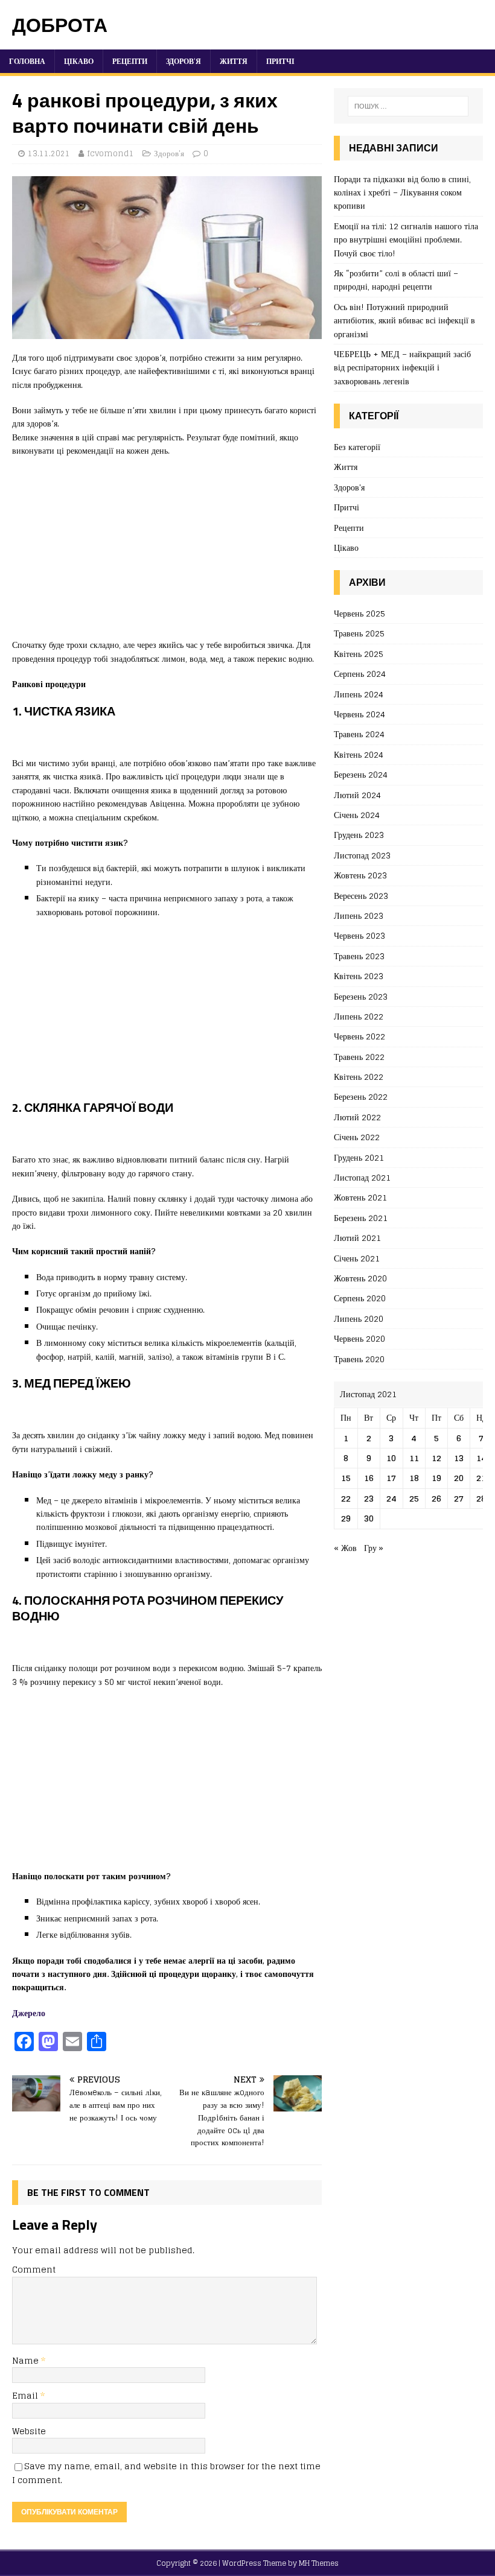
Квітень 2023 (359, 976)
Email (26, 2395)
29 (346, 1518)
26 (436, 1498)
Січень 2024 (357, 815)
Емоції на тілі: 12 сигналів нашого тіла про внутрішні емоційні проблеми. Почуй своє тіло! (406, 240)
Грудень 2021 (359, 1157)
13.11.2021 (49, 154)
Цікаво (79, 61)
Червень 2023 (359, 935)
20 (459, 1478)
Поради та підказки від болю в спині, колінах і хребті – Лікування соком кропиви (402, 192)
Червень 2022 (359, 1036)
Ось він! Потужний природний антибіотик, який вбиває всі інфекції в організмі (404, 320)
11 (414, 1458)
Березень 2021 (361, 1218)
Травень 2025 (359, 633)
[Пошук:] (408, 106)
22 (346, 1498)
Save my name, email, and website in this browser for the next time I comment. (166, 2473)
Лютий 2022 (357, 1117)
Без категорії (357, 447)
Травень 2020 (359, 1359)
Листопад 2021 (362, 1177)
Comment (34, 2269)
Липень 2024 (359, 694)
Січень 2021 (357, 1258)
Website (29, 2431)
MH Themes (319, 2563)
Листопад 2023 (362, 855)
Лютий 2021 (357, 1238)
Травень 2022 (359, 1057)
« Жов (345, 1548)
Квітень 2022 (359, 1077)
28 (481, 1498)
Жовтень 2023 (360, 875)
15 (346, 1478)
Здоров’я (184, 61)
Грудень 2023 (359, 835)
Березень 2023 (361, 996)
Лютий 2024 (357, 795)
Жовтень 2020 (360, 1278)
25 (414, 1498)
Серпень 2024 (360, 674)
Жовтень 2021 (360, 1197)
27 (459, 1498)
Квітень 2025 (359, 654)
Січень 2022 (357, 1137)
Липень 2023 (359, 915)
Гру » (374, 1548)
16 (369, 1478)
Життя (234, 61)
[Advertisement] (167, 554)
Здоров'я (169, 154)
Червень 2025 (359, 614)
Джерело (29, 2013)
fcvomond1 (110, 154)
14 (481, 1458)
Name (27, 2360)
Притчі (280, 61)
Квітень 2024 (359, 754)
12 (436, 1458)
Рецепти (130, 61)
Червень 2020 (359, 1338)
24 (391, 1498)
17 (391, 1478)
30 (369, 1518)
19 (436, 1478)
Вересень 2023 (361, 896)
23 (369, 1498)
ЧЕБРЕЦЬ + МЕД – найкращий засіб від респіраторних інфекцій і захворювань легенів (402, 367)
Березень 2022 (361, 1096)
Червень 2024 (359, 714)
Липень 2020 (359, 1318)
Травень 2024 (359, 734)
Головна (27, 61)
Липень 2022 (359, 1016)
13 (459, 1458)
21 (481, 1478)
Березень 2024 (361, 774)
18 (414, 1478)
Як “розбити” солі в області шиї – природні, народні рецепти (396, 280)
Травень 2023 (359, 956)
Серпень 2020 (360, 1298)
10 (391, 1458)
